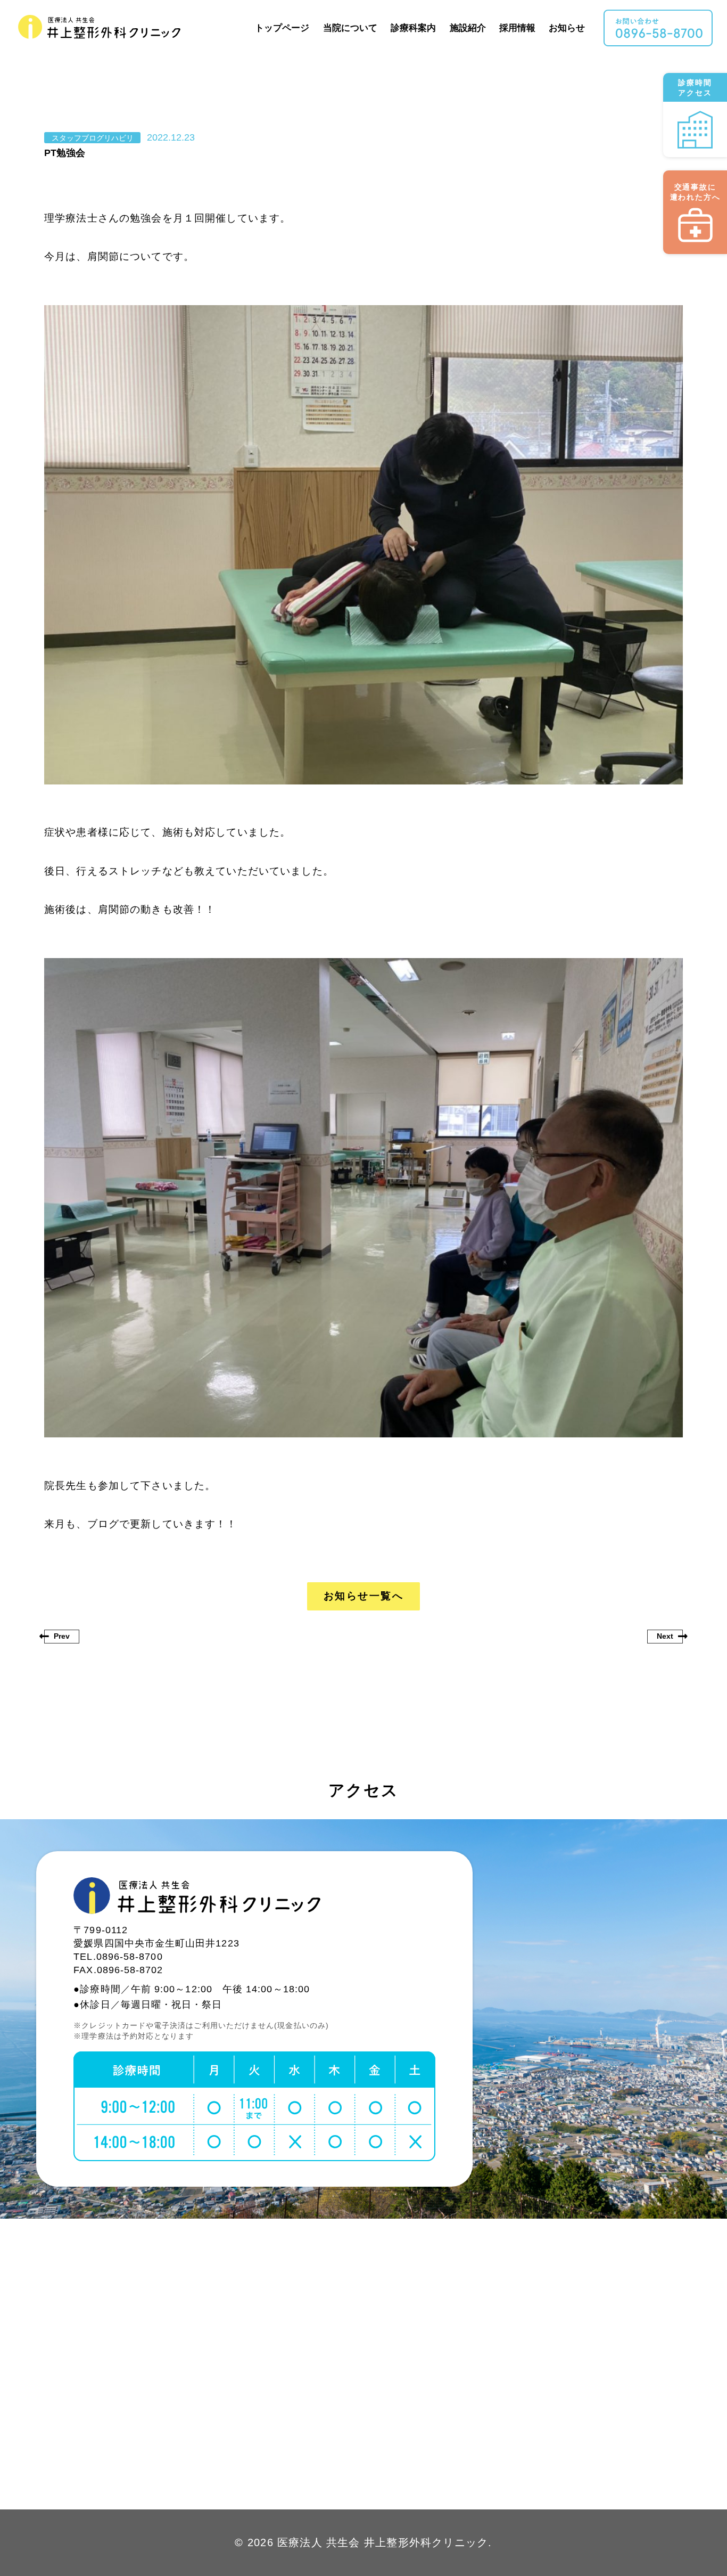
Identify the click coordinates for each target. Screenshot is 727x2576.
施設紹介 (468, 28)
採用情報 (518, 28)
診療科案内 (414, 28)
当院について (350, 28)
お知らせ (567, 28)
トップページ (283, 28)
